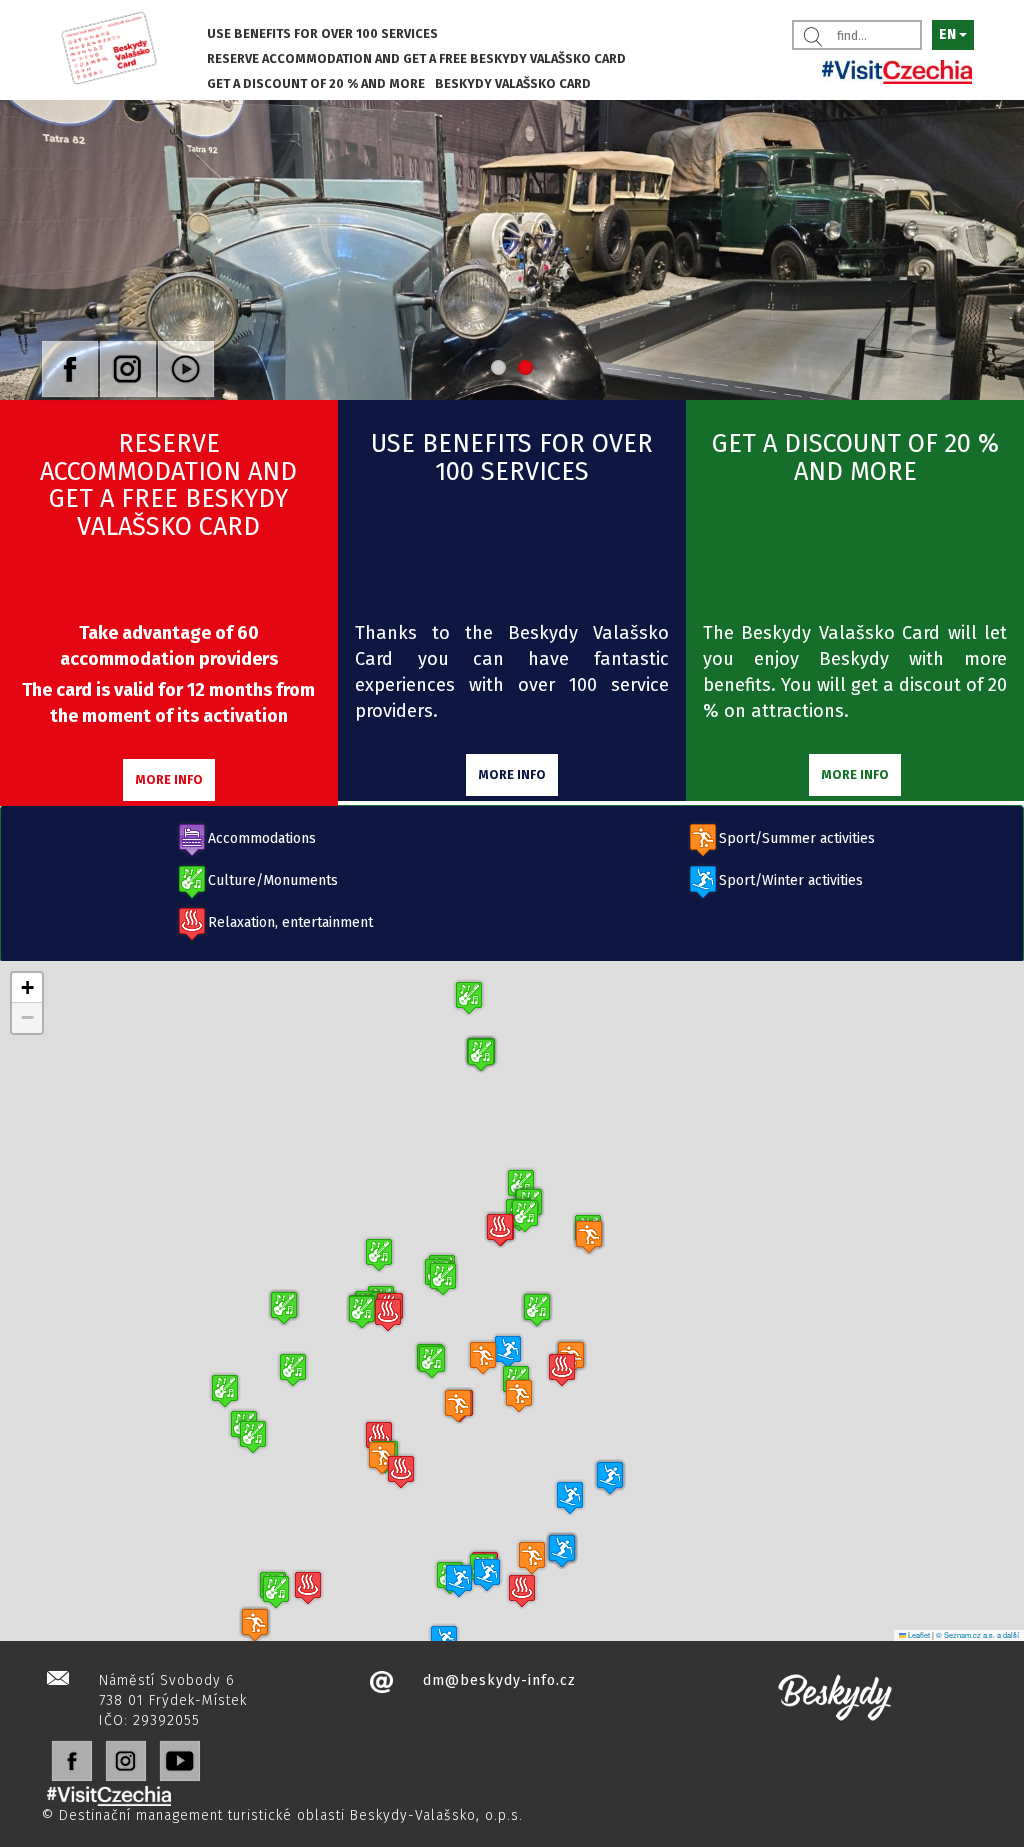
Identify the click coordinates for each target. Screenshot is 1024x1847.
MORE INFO (169, 779)
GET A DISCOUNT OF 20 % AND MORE (316, 83)
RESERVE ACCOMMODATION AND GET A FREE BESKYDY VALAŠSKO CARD (416, 58)
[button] (253, 1436)
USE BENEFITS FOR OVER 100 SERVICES (322, 33)
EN (949, 34)
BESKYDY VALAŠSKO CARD (513, 83)
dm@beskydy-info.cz (499, 1680)
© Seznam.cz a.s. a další (977, 1634)
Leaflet (918, 1634)
